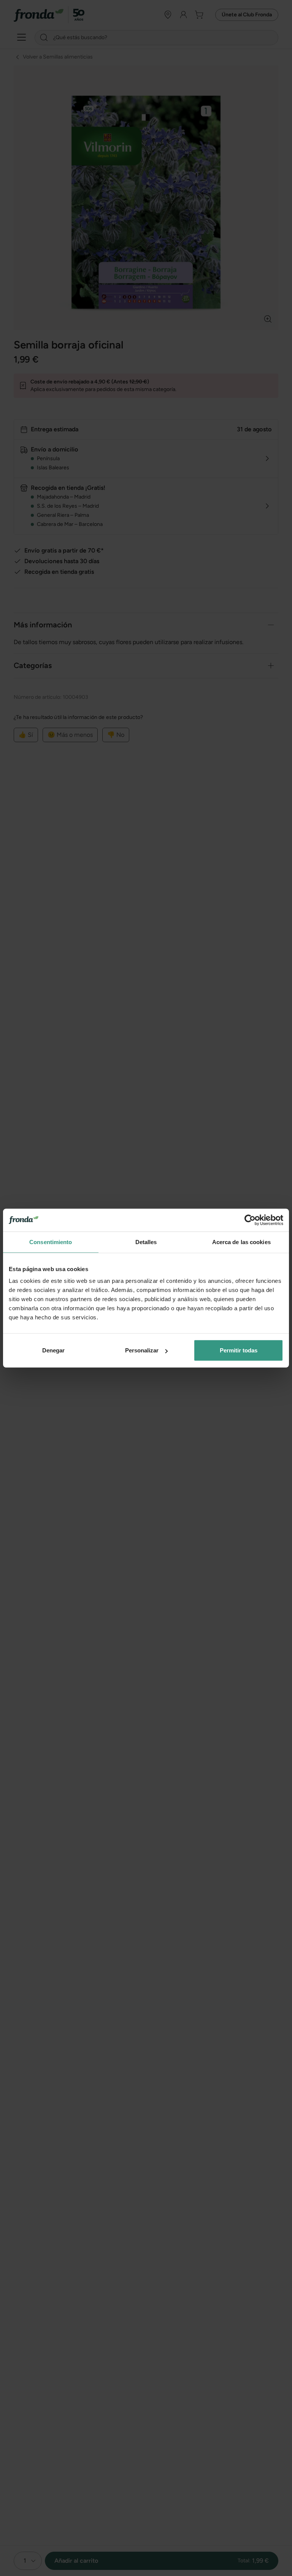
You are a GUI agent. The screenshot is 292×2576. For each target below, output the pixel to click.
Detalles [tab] (146, 1242)
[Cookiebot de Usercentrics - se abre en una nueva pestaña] (250, 1220)
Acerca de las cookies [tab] (241, 1242)
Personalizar (142, 1350)
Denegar (53, 1350)
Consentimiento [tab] (51, 1242)
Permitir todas (239, 1350)
